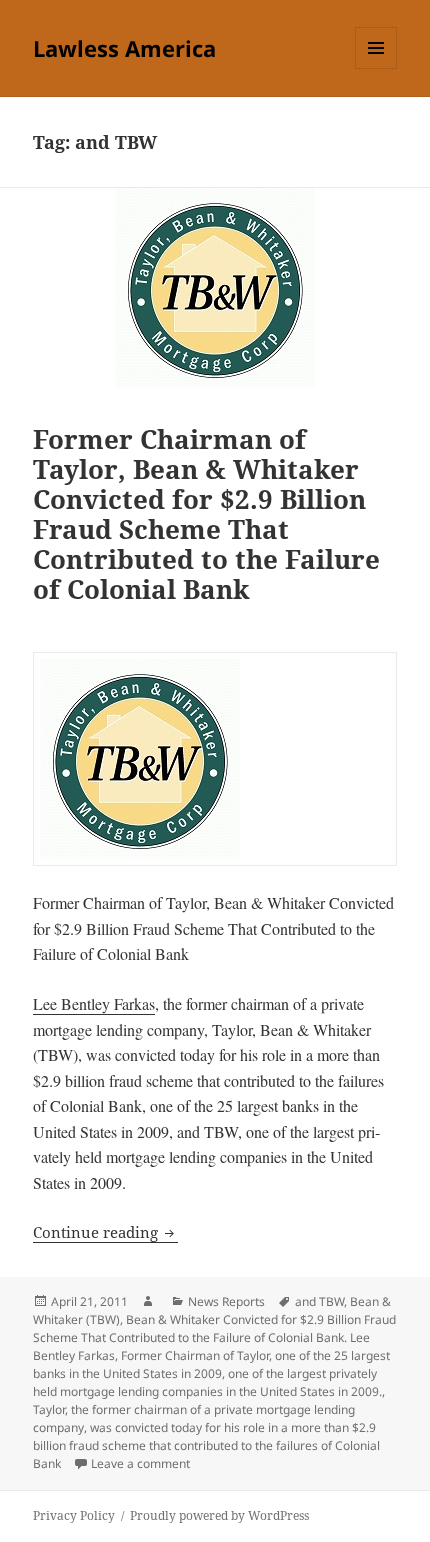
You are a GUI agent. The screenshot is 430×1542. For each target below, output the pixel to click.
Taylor (49, 1409)
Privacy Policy (74, 1515)
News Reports (226, 1301)
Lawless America (124, 48)
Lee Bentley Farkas (94, 1003)
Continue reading (105, 1232)
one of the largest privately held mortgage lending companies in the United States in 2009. (207, 1382)
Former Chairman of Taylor (195, 1355)
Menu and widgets (376, 68)
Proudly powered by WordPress (219, 1515)
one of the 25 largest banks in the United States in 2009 (211, 1364)
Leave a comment (140, 1463)
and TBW (319, 1301)
